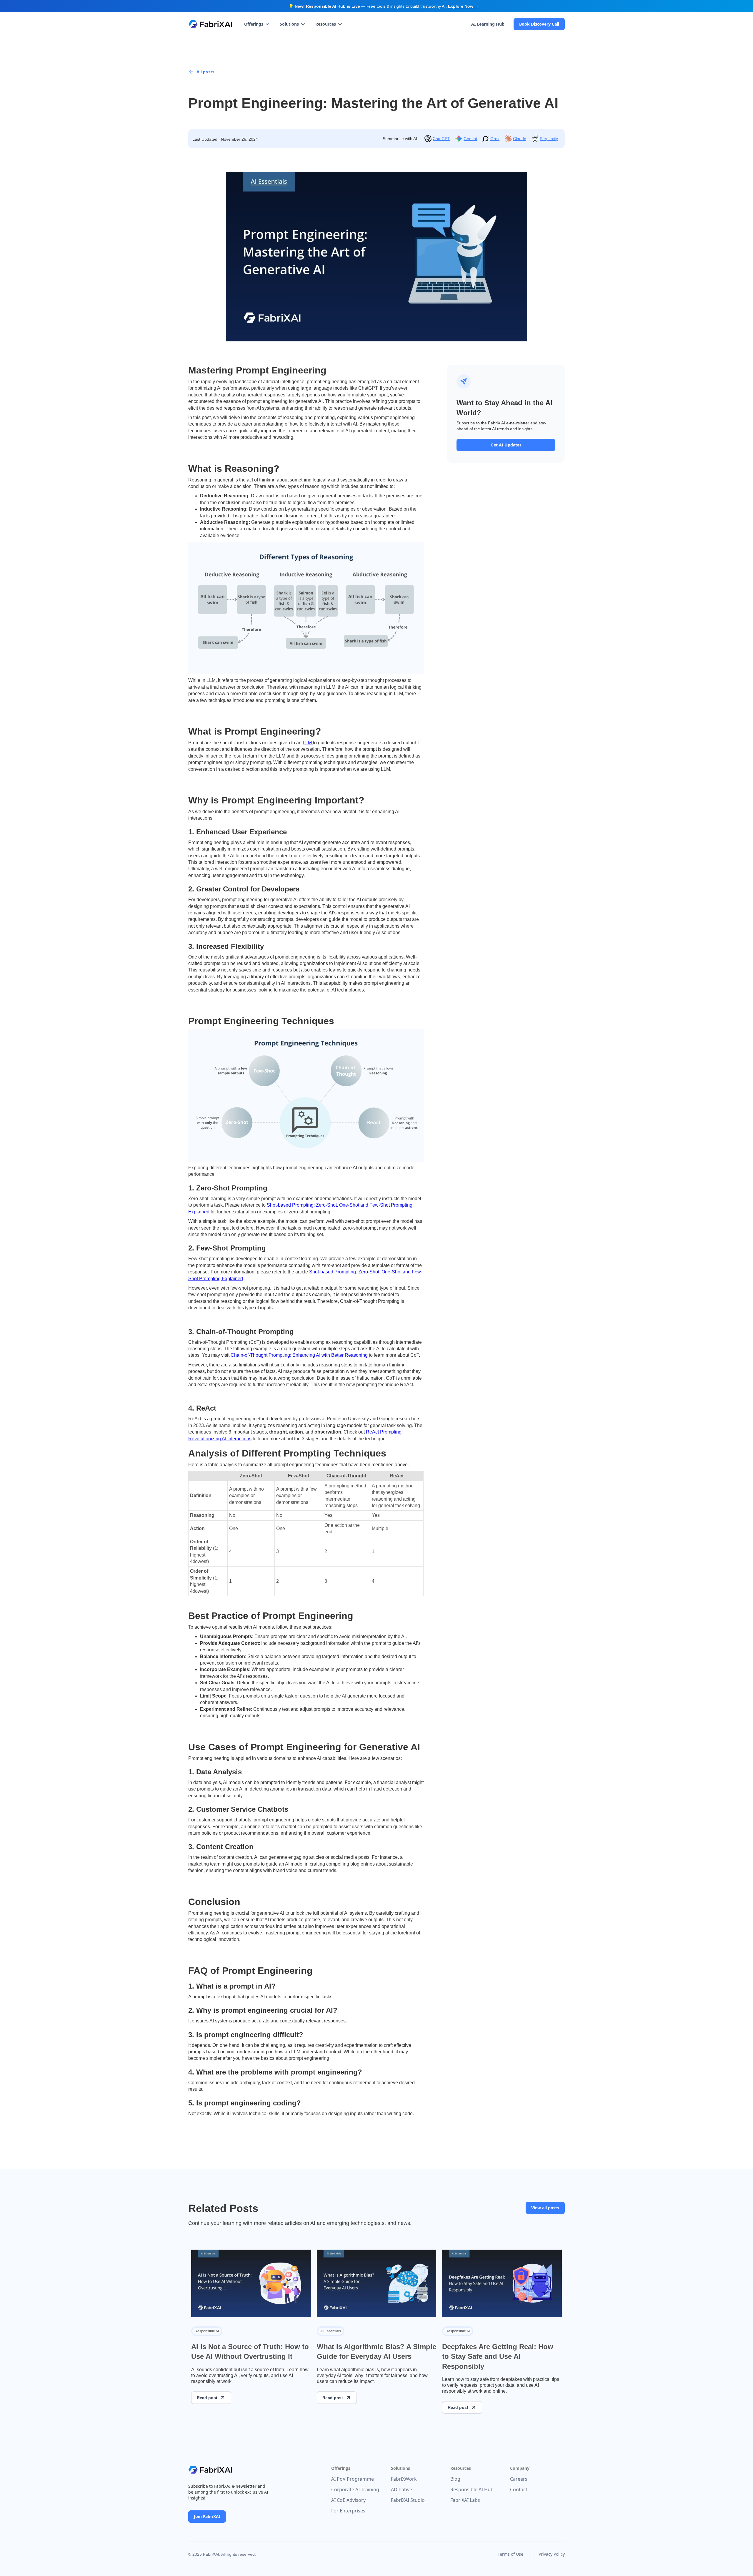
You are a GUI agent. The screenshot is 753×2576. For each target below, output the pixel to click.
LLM (308, 743)
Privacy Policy (552, 2554)
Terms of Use (510, 2554)
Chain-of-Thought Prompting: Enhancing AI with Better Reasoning (299, 1355)
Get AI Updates (506, 445)
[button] (257, 24)
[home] (210, 24)
